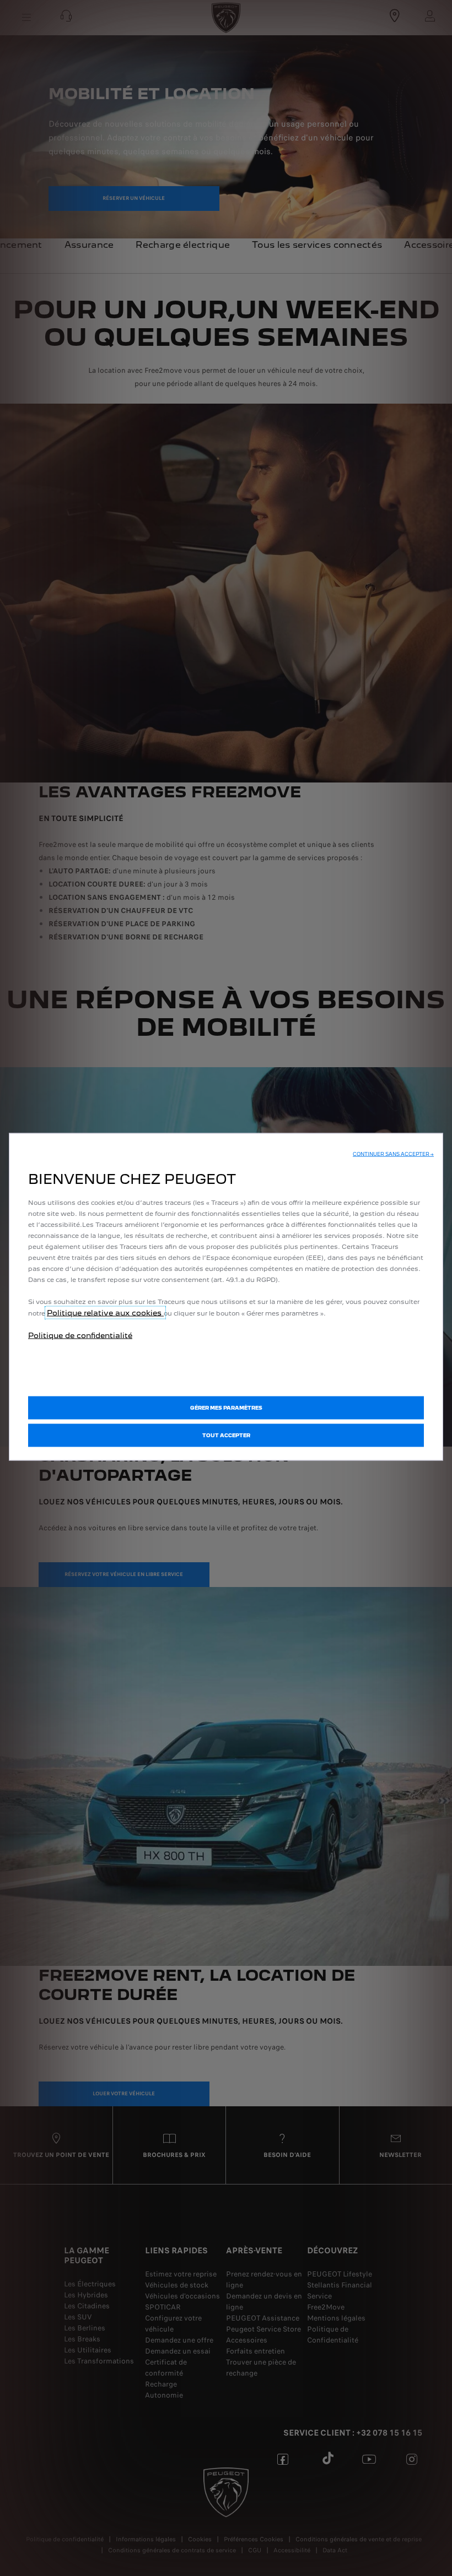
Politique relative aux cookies (105, 1313)
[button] (393, 1154)
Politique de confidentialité (80, 1335)
